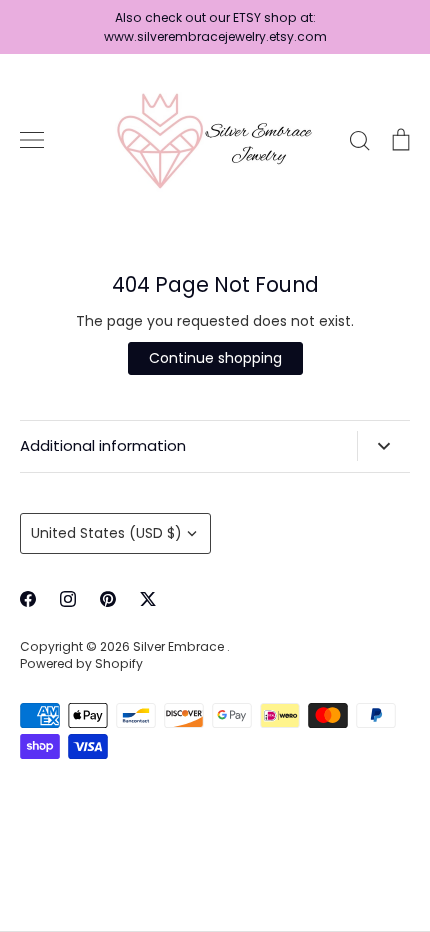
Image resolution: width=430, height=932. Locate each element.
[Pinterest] (108, 599)
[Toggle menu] (32, 140)
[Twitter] (148, 599)
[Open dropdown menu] (383, 446)
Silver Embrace (180, 646)
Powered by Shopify (81, 663)
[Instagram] (68, 599)
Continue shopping (215, 358)
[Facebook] (28, 599)
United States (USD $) (106, 533)
